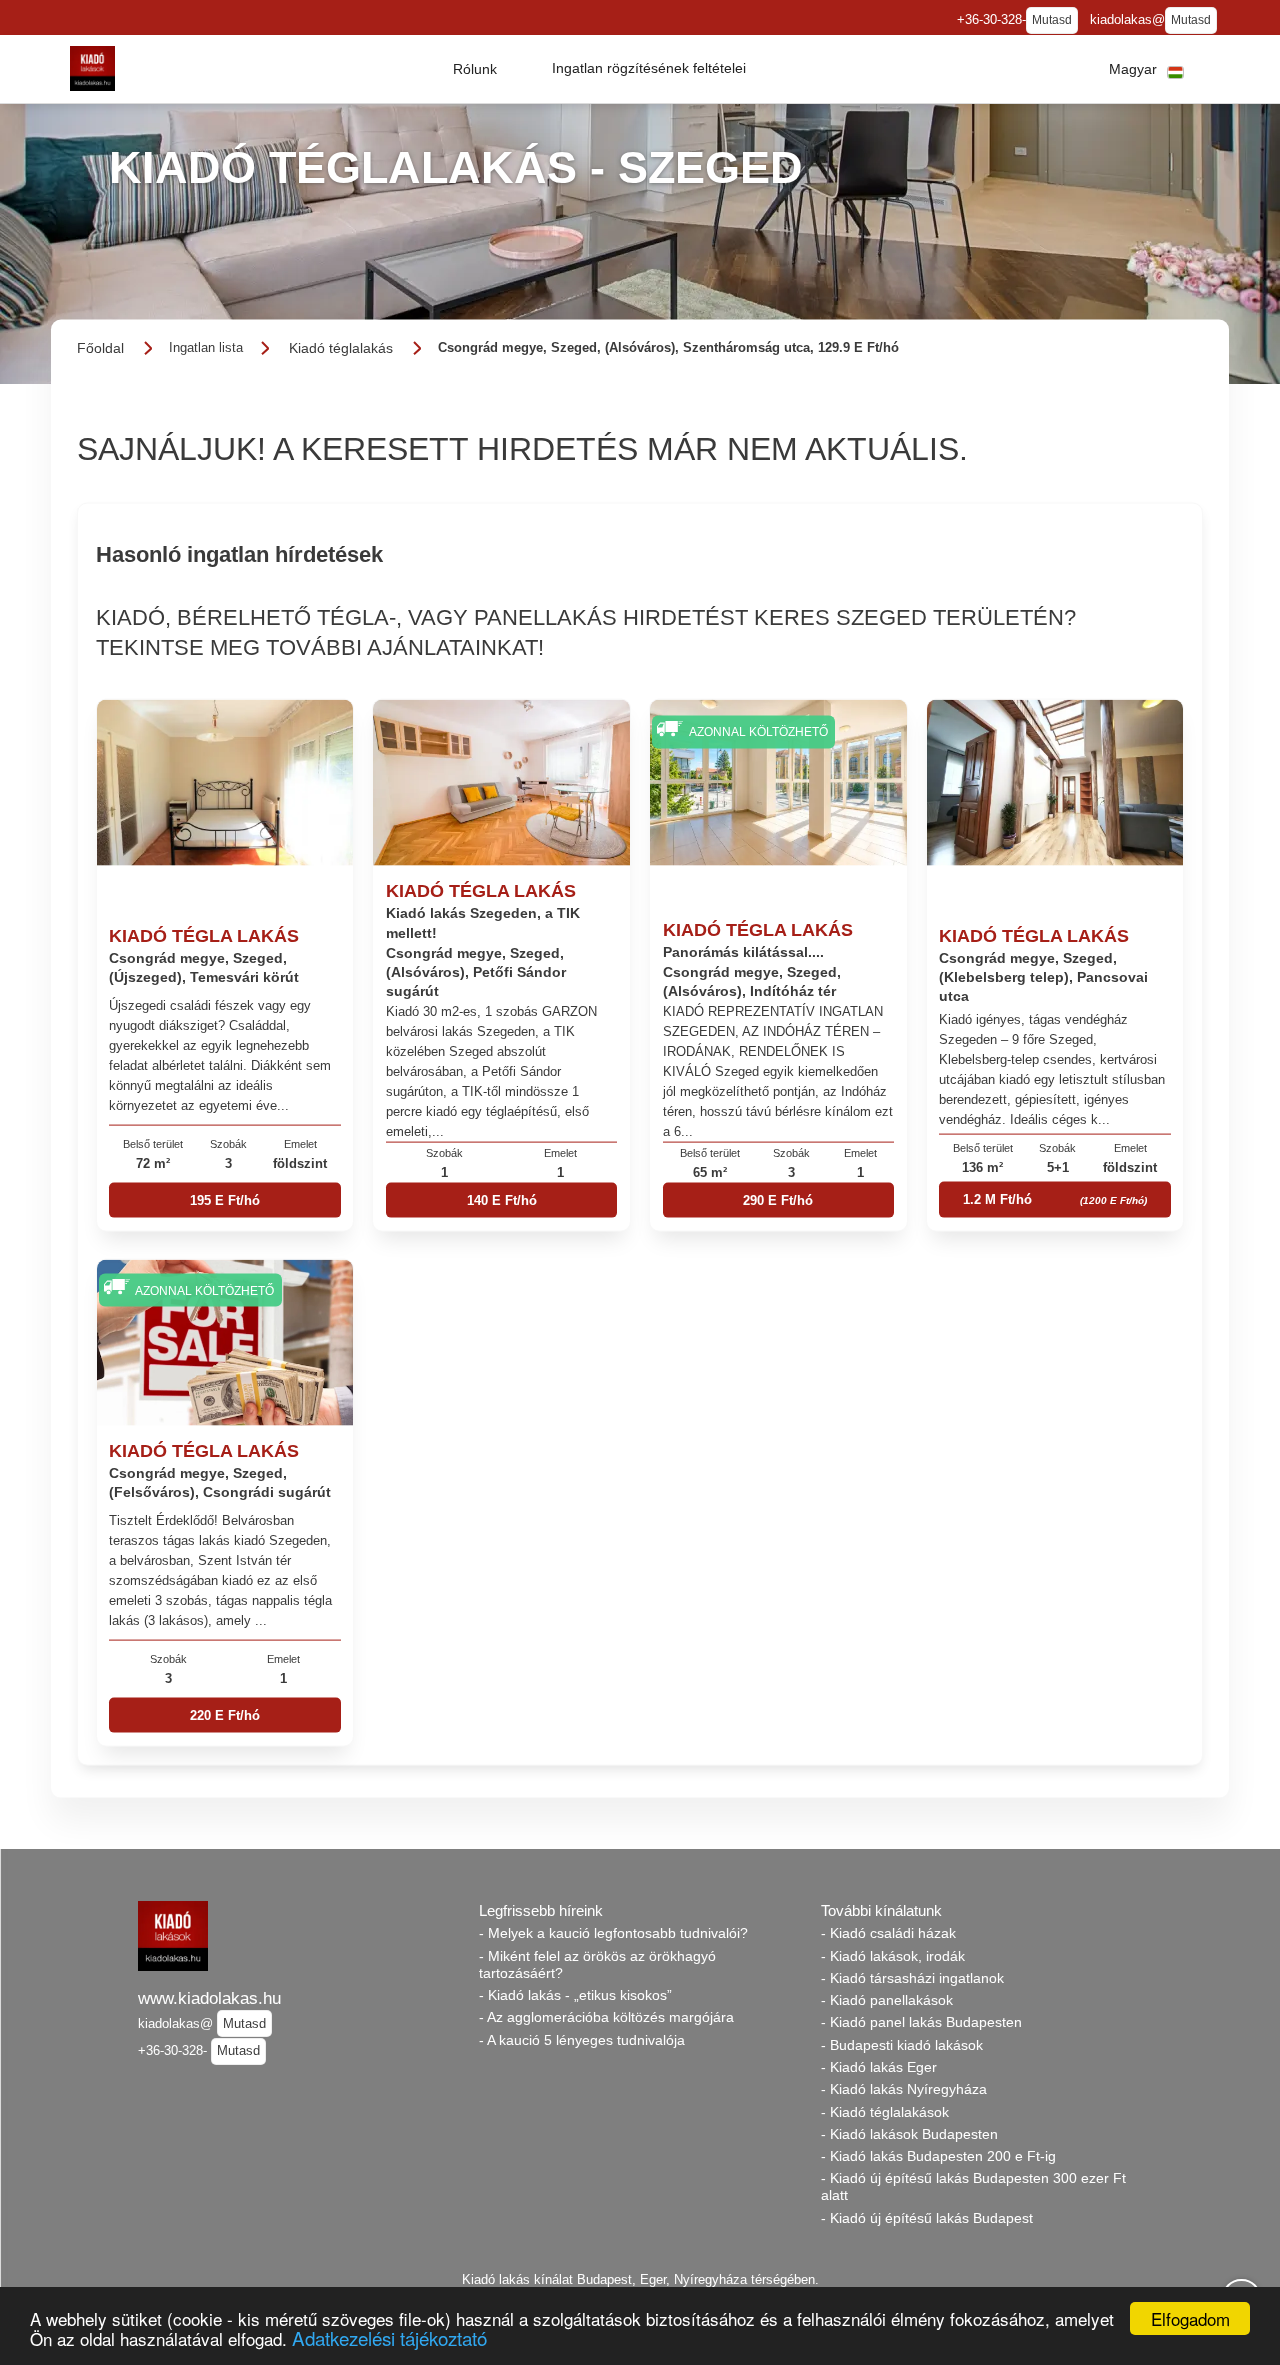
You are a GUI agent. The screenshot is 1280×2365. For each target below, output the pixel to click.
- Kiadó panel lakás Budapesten (921, 2022)
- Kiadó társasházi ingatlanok (912, 1978)
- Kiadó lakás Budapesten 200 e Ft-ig (938, 2156)
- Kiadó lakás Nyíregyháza (904, 2089)
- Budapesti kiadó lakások (902, 2045)
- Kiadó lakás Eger (879, 2067)
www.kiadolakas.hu (209, 1998)
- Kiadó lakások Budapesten (909, 2134)
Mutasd (1052, 20)
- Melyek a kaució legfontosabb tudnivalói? (613, 1933)
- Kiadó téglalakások (885, 2112)
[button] (475, 69)
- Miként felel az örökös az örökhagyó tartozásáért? (597, 1964)
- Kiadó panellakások (887, 2000)
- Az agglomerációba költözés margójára (606, 2017)
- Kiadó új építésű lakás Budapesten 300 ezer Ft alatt (973, 2186)
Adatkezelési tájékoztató (389, 2337)
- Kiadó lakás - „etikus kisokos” (575, 1995)
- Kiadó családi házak (888, 1933)
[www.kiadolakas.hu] (92, 68)
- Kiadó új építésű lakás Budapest (927, 2218)
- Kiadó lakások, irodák (893, 1956)
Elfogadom (1190, 2318)
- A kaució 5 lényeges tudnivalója (582, 2040)
